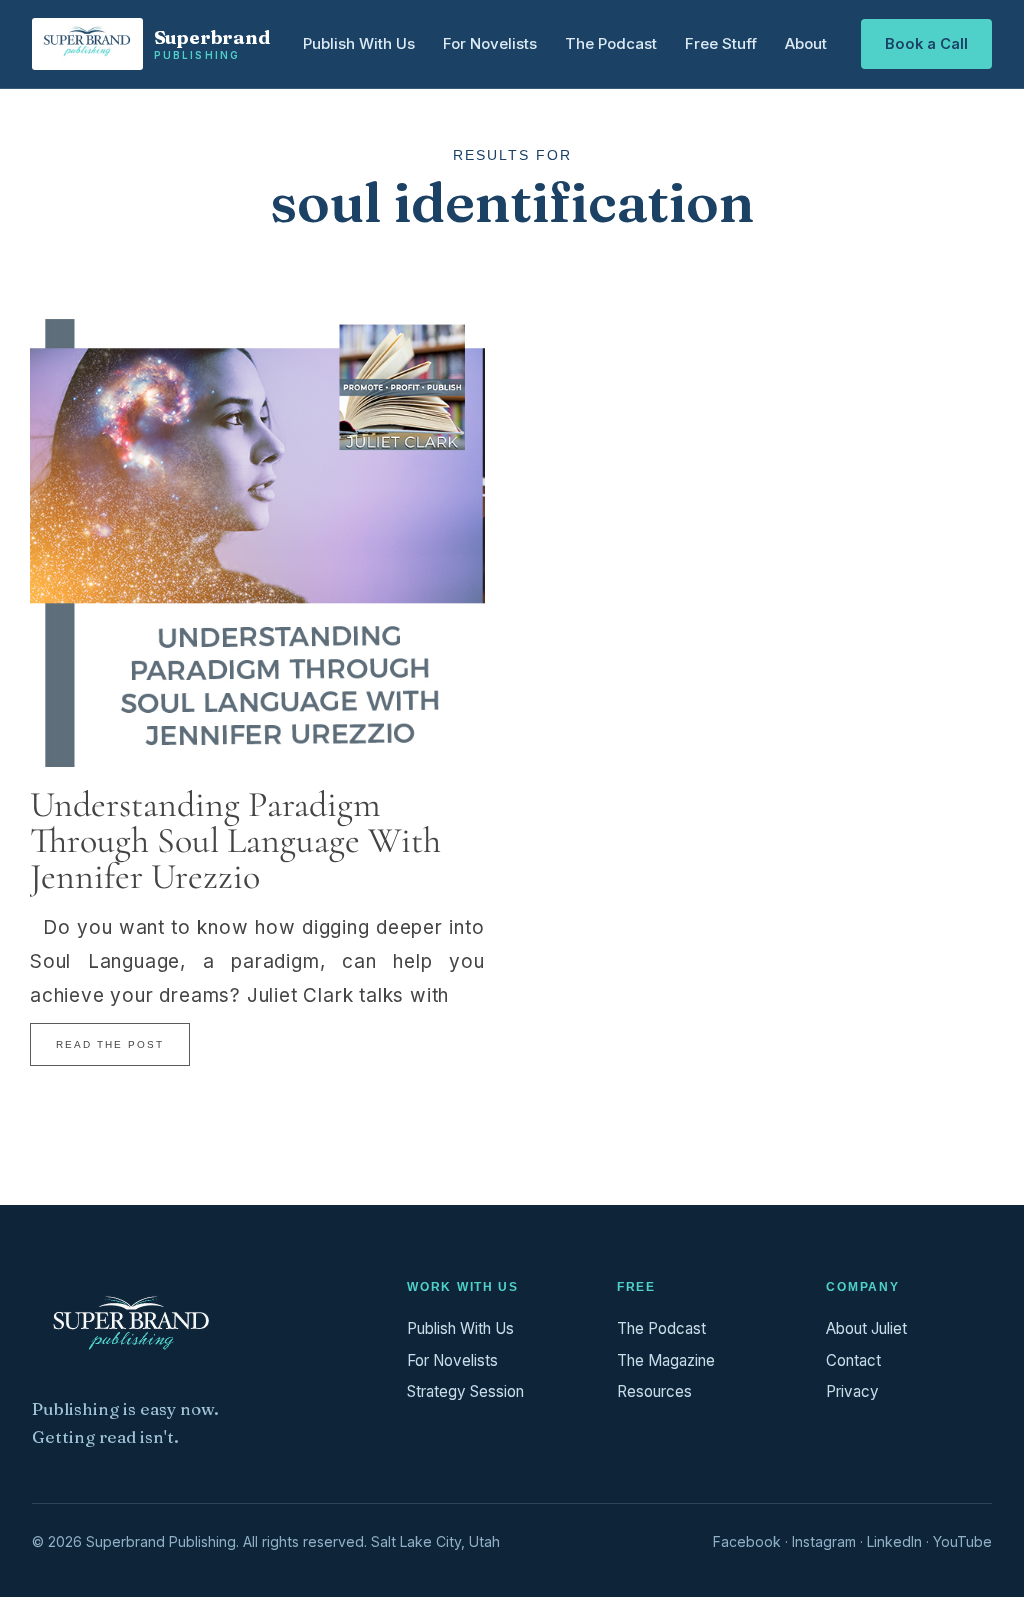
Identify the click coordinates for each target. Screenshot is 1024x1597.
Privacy (852, 1391)
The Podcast (611, 43)
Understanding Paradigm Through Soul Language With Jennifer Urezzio (235, 840)
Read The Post (110, 1044)
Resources (654, 1391)
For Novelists (490, 43)
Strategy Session (465, 1391)
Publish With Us (359, 43)
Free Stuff (721, 43)
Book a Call (926, 44)
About (806, 43)
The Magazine (666, 1360)
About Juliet (866, 1328)
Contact (853, 1360)
